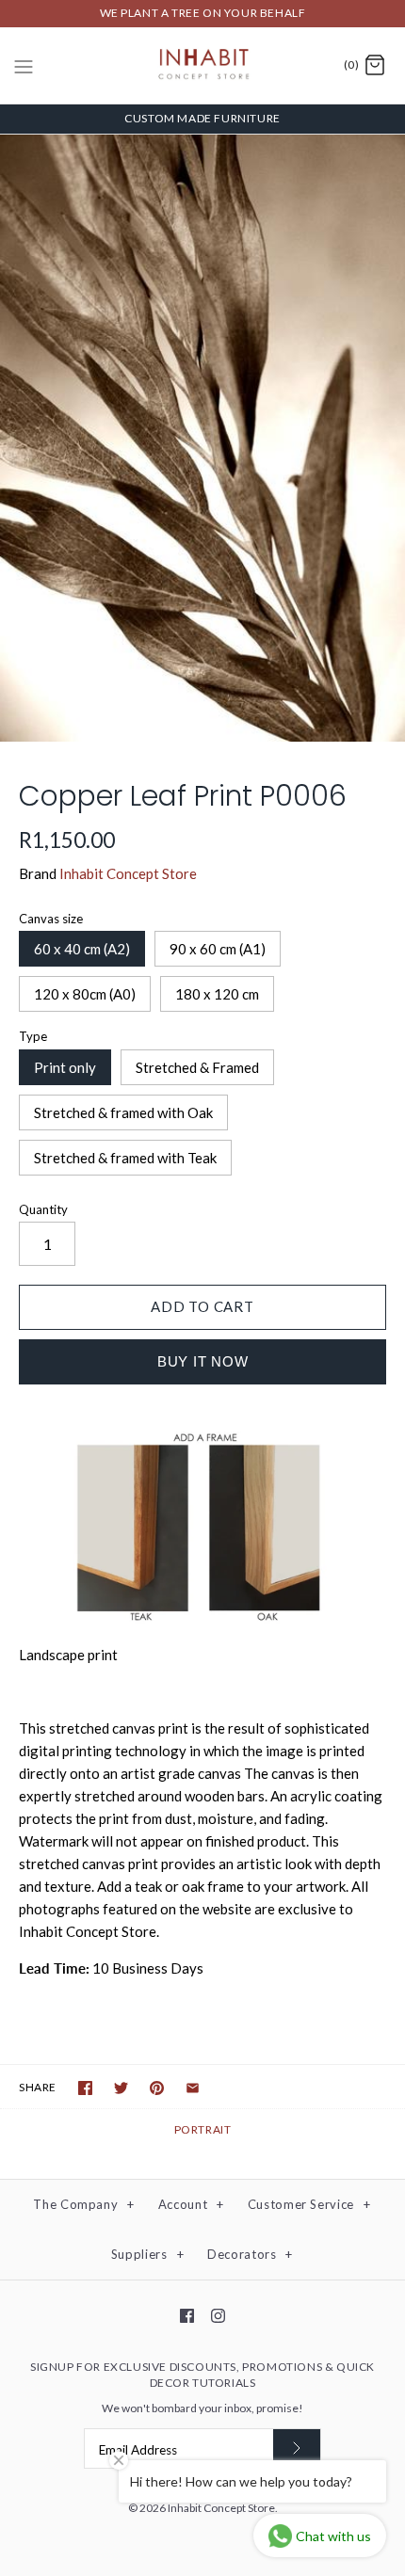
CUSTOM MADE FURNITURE (202, 118)
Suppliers (147, 2254)
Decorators (250, 2254)
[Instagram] (218, 2316)
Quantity (43, 1209)
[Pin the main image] (157, 2088)
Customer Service (309, 2204)
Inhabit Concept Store (128, 873)
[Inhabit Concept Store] (203, 66)
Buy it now (203, 1361)
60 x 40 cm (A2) (82, 949)
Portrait (203, 2129)
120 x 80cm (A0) (85, 994)
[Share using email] (193, 2088)
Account (191, 2204)
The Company (84, 2204)
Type (33, 1036)
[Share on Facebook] (85, 2088)
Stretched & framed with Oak (123, 1112)
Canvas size (51, 919)
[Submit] (297, 2448)
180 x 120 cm (217, 994)
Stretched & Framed (197, 1067)
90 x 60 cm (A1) (218, 949)
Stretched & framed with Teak (125, 1158)
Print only (65, 1067)
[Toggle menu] (24, 65)
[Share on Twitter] (121, 2088)
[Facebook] (187, 2316)
